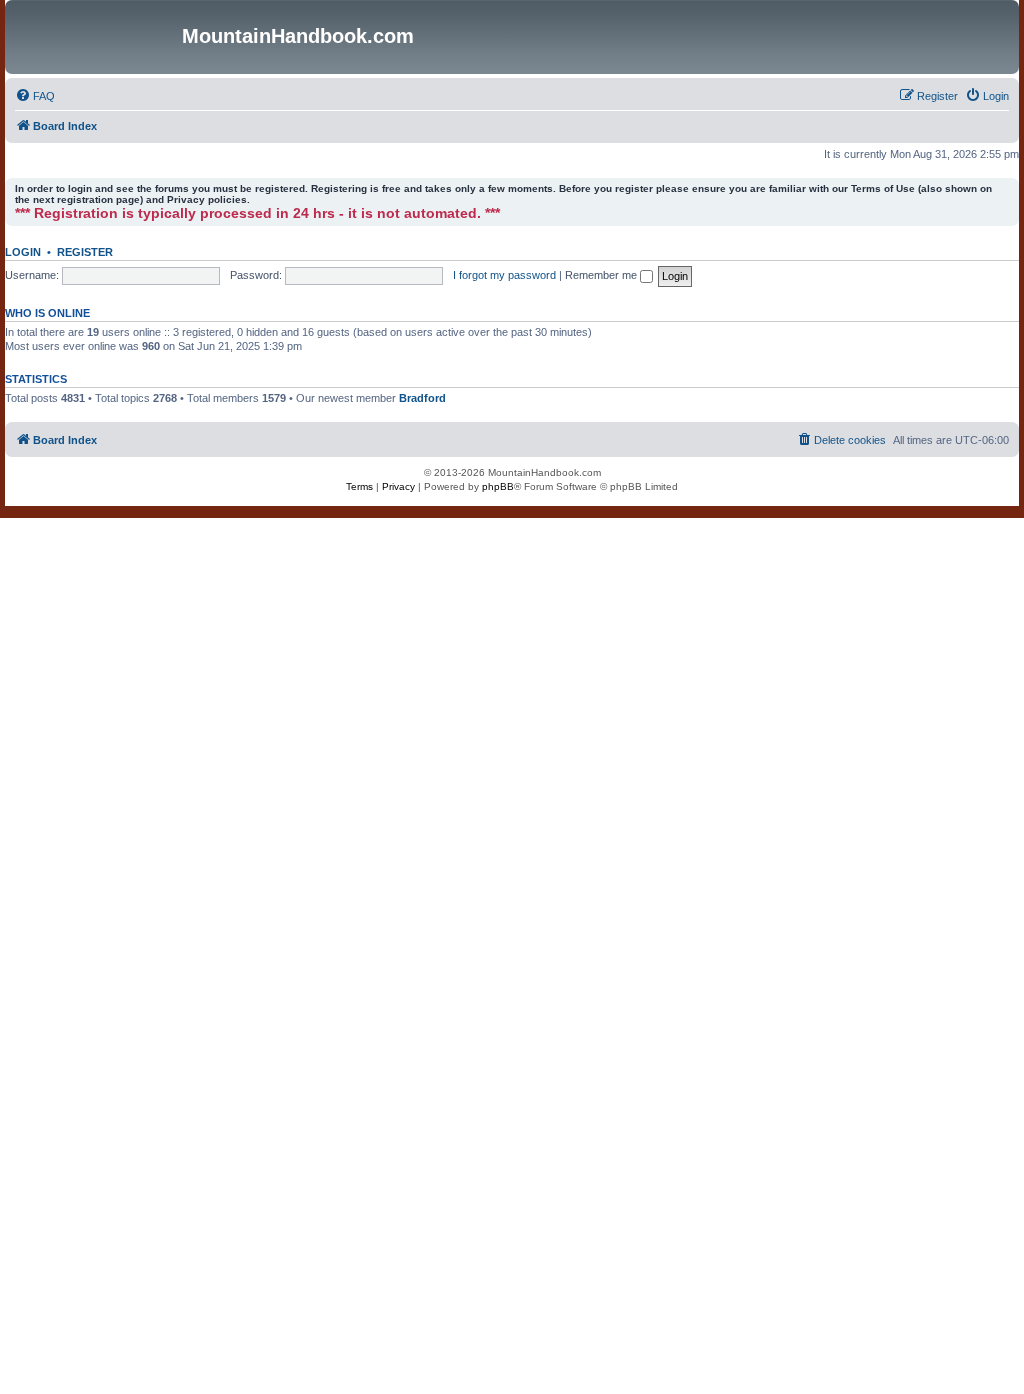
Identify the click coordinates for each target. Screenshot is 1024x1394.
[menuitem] (35, 96)
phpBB (498, 486)
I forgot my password (504, 275)
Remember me (602, 275)
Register (85, 252)
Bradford (422, 398)
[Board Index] (96, 37)
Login (23, 252)
